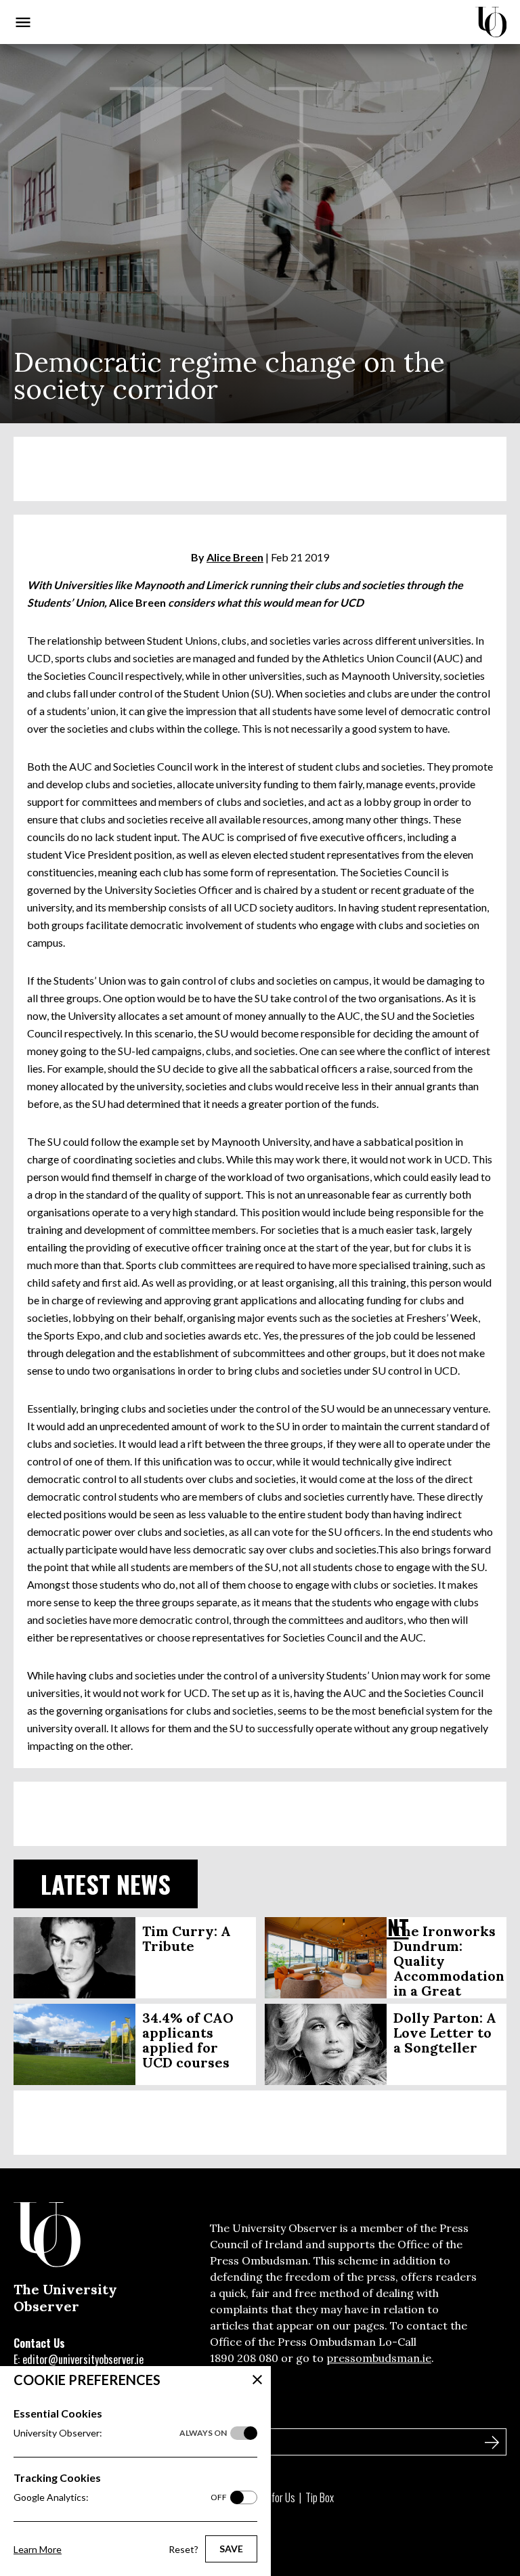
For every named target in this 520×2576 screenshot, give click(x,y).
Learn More (38, 2549)
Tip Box (320, 2497)
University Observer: (120, 2433)
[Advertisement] (260, 469)
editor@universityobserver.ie (83, 2359)
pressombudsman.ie (379, 2358)
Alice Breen (235, 557)
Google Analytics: (120, 2497)
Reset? (183, 2549)
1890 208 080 (244, 2358)
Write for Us (272, 2497)
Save (231, 2549)
